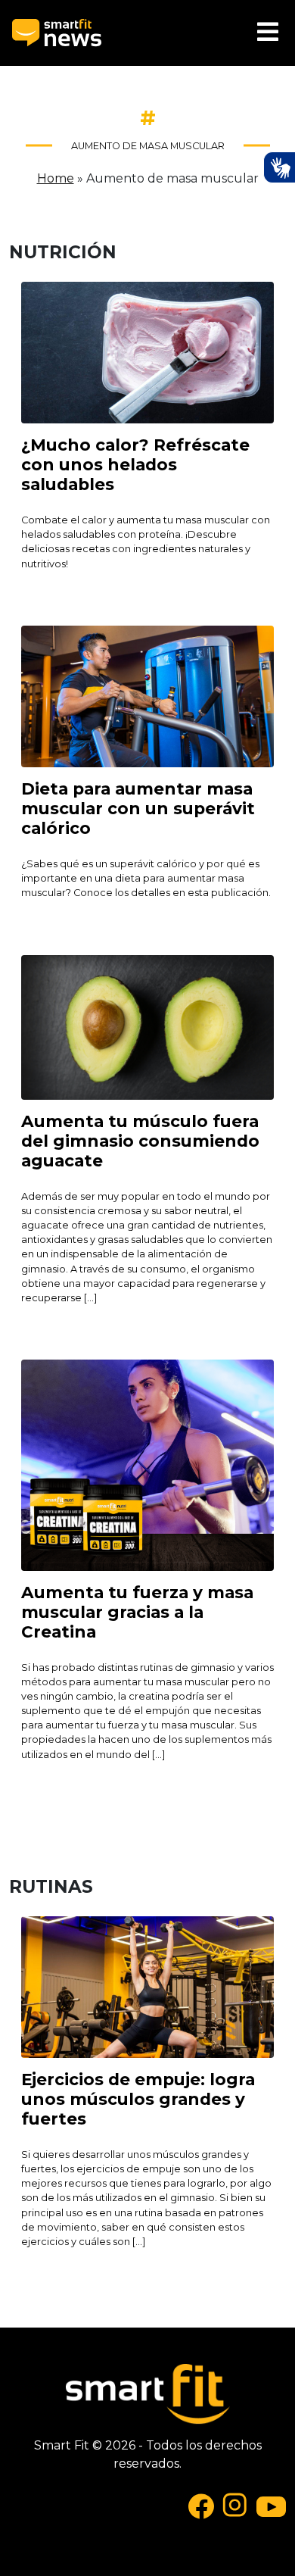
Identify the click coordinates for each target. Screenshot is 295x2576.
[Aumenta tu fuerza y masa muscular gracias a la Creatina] (147, 1464)
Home (56, 178)
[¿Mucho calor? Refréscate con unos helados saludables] (147, 352)
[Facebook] (201, 2505)
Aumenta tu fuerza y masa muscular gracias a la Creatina (137, 1612)
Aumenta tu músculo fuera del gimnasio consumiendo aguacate (140, 1141)
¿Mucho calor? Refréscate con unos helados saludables (135, 464)
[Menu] (268, 33)
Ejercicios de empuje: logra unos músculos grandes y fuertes (138, 2099)
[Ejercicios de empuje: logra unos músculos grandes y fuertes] (147, 1986)
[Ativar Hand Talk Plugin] (279, 167)
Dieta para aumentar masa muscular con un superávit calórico (138, 808)
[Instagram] (235, 2505)
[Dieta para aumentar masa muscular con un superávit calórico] (147, 696)
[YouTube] (271, 2505)
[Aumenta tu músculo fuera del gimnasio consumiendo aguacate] (147, 1026)
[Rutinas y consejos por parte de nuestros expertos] (57, 33)
